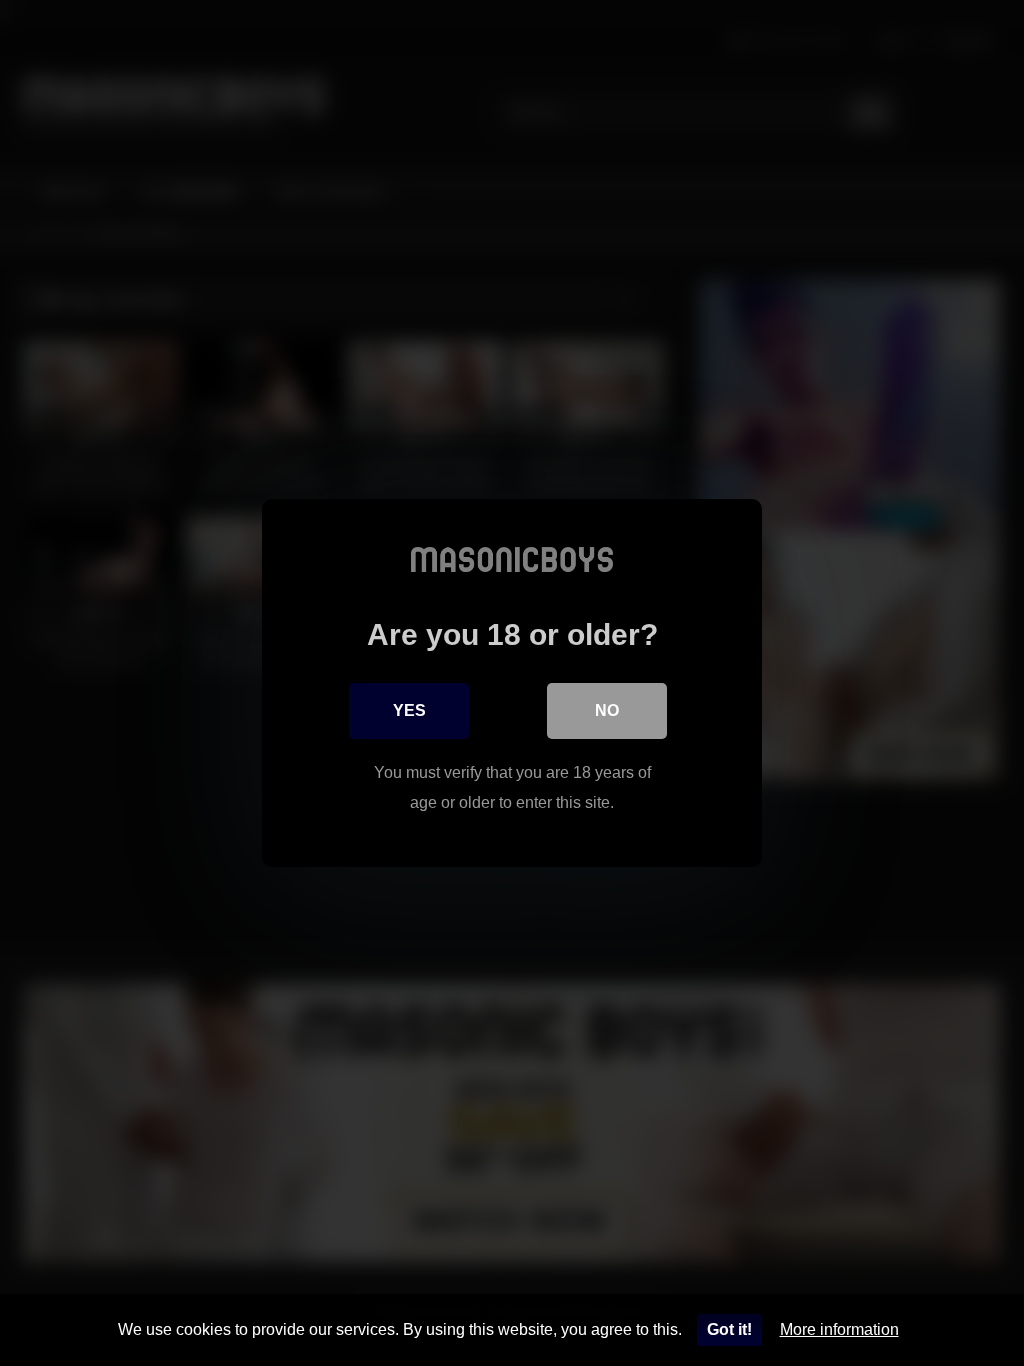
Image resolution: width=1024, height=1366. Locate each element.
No (607, 710)
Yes (409, 710)
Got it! (729, 1329)
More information (839, 1329)
